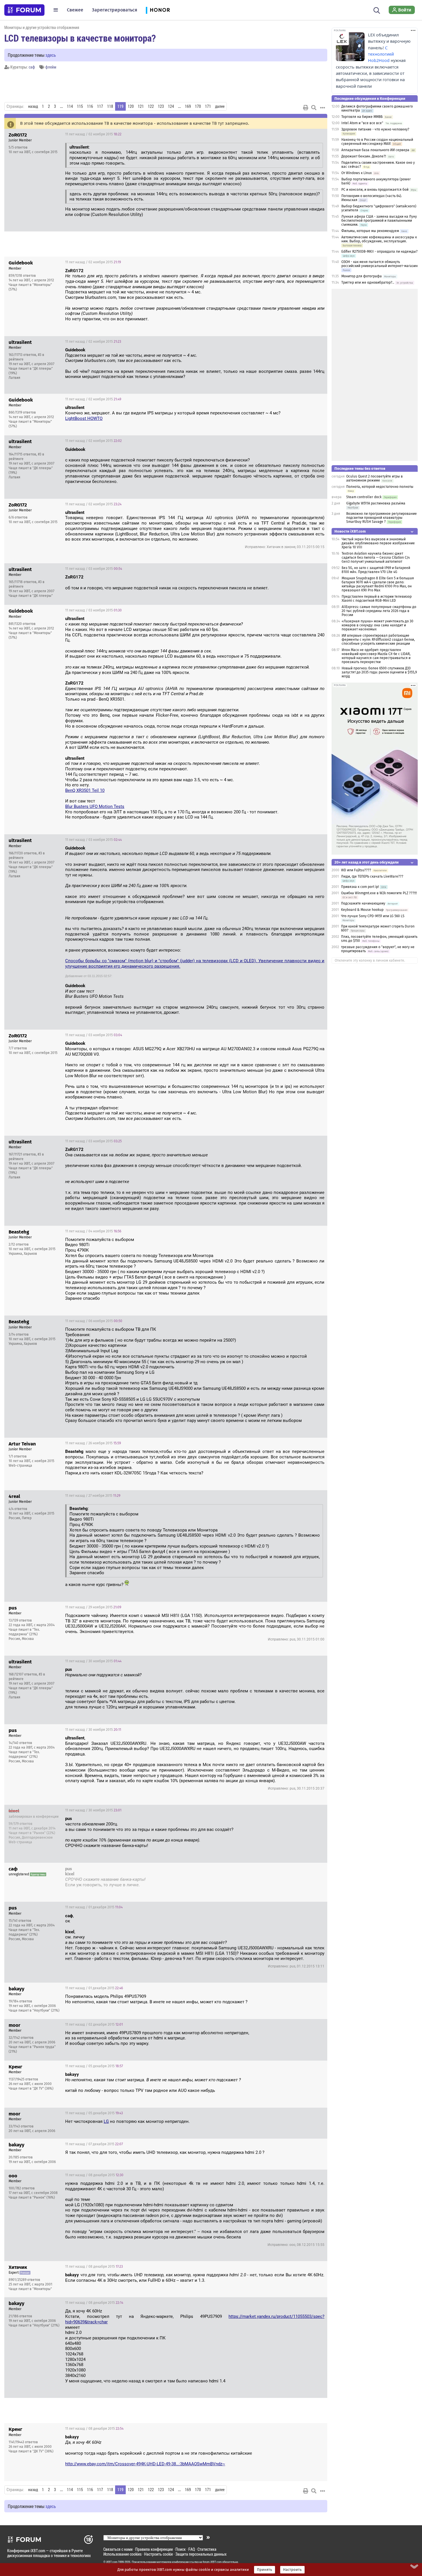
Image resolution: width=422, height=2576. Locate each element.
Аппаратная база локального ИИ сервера (375, 150)
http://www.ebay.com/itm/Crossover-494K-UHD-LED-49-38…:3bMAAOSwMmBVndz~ (145, 2464)
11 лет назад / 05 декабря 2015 (94, 2066)
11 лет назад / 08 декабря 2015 (94, 2175)
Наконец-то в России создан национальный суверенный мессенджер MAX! (377, 142)
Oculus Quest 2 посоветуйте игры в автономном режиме (374, 478)
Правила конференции (154, 2549)
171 (208, 106)
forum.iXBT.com (212, 2562)
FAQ (192, 2549)
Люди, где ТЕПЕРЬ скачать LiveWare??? (372, 876)
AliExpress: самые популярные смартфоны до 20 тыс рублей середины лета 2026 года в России (379, 611)
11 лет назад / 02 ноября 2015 (93, 134)
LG (106, 2121)
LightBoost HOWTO (84, 418)
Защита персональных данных (201, 2554)
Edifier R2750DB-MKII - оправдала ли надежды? (380, 252)
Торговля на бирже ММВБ (362, 117)
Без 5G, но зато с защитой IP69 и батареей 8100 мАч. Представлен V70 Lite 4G (376, 570)
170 (198, 106)
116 (90, 106)
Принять (265, 2570)
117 (100, 106)
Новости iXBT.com (350, 531)
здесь (51, 55)
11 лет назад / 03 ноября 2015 (94, 569)
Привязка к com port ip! (360, 887)
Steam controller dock (364, 497)
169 (188, 106)
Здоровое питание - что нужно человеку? (375, 129)
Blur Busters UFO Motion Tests (95, 806)
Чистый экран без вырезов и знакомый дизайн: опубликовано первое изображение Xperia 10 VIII (378, 543)
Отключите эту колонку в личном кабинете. (370, 960)
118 (110, 106)
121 (141, 106)
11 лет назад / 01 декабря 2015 (292, 1870)
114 (70, 106)
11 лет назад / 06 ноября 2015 (94, 1321)
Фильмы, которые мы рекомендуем (370, 231)
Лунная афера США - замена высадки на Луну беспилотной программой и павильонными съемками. (379, 221)
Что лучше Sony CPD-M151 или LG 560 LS (373, 916)
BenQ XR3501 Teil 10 (85, 790)
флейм (51, 67)
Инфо (318, 134)
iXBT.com (112, 2562)
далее (220, 106)
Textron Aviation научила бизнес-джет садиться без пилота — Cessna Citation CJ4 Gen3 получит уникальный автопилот (376, 558)
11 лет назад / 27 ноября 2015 (93, 1496)
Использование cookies (122, 2554)
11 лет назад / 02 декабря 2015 (94, 2024)
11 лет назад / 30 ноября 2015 (93, 1661)
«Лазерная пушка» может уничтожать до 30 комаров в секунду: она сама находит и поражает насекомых (378, 625)
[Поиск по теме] (314, 108)
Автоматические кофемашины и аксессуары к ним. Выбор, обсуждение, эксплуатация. (379, 239)
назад (33, 106)
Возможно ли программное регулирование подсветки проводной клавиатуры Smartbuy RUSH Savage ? (382, 518)
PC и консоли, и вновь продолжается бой (375, 190)
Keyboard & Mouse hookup (362, 910)
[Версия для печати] (306, 108)
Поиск (181, 2549)
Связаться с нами (118, 2549)
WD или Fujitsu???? (356, 870)
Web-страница (20, 1466)
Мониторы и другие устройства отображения (42, 27)
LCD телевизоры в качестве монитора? (80, 38)
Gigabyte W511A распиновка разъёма (376, 503)
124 (171, 106)
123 (161, 106)
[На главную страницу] (24, 10)
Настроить (292, 2570)
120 (131, 106)
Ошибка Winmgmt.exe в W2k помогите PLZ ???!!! (379, 893)
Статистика (207, 2549)
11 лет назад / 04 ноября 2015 (93, 1231)
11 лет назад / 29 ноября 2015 (93, 1607)
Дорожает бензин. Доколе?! (364, 156)
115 (80, 106)
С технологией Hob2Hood (381, 54)
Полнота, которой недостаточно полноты (380, 487)
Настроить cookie (158, 2554)
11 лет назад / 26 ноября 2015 (93, 1443)
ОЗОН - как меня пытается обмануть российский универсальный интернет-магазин (380, 264)
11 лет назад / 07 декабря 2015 (94, 2144)
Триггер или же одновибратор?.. (368, 282)
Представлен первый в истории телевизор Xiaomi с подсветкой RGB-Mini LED (377, 599)
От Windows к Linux (357, 173)
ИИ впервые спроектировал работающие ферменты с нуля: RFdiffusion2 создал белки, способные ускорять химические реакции (378, 640)
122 (151, 106)
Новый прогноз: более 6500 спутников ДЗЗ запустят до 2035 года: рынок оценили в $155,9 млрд (379, 672)
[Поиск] (377, 10)
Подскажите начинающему (363, 903)
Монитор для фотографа (362, 276)
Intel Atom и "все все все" (362, 123)
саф (32, 67)
